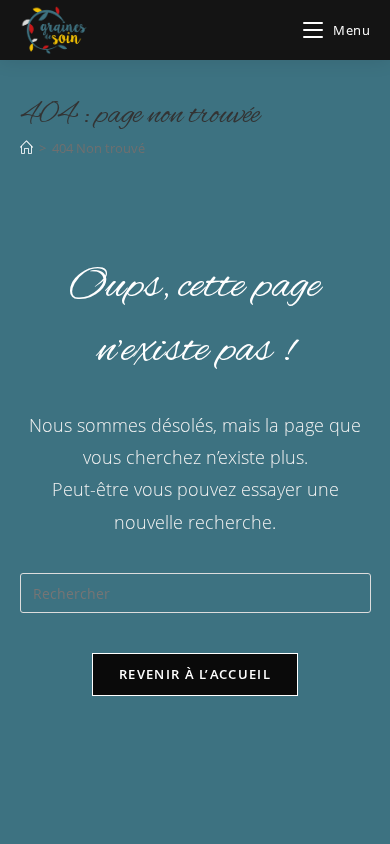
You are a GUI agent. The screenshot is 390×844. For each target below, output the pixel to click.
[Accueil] (26, 148)
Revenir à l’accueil (195, 674)
